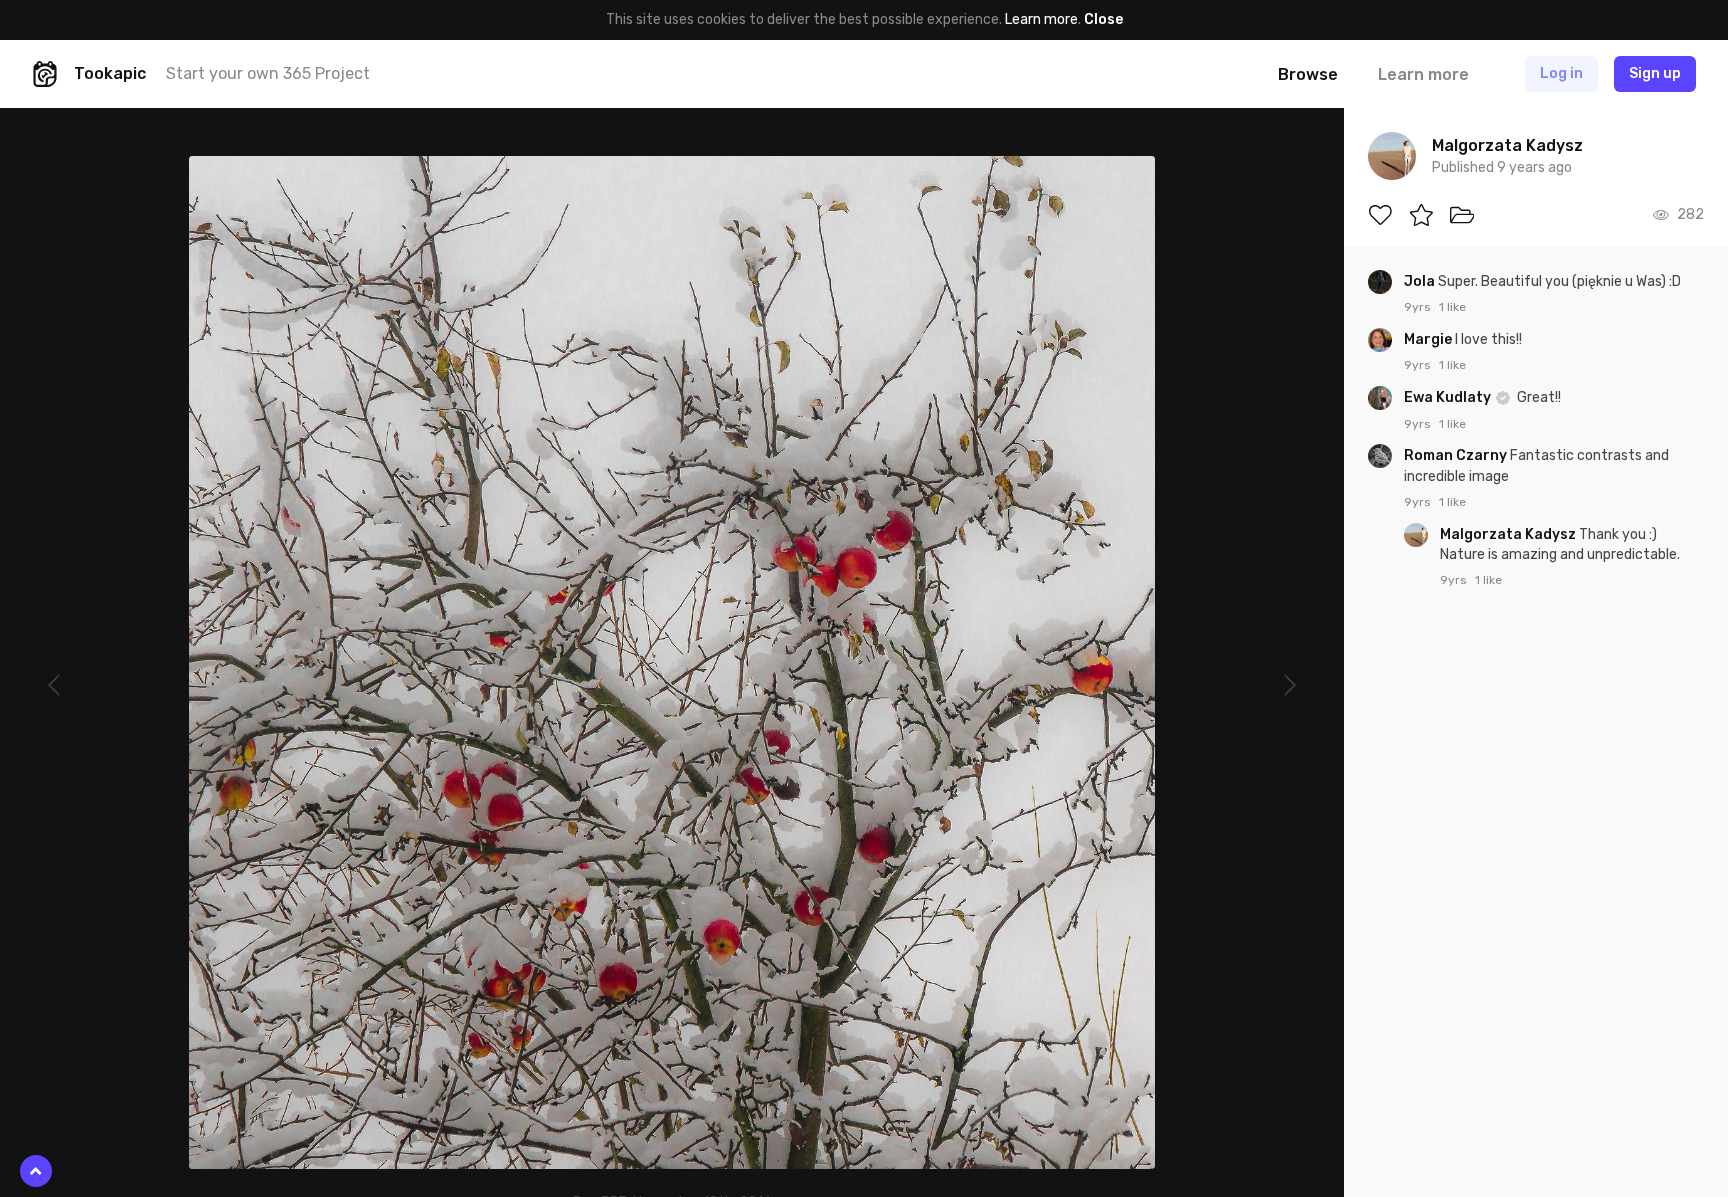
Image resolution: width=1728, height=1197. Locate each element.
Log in (1561, 73)
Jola (1421, 281)
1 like (1452, 307)
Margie (1429, 339)
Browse (1308, 74)
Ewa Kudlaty (1449, 397)
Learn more (1041, 19)
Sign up (1655, 73)
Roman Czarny (1457, 455)
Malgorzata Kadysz (1509, 534)
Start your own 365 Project (268, 73)
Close (1103, 19)
